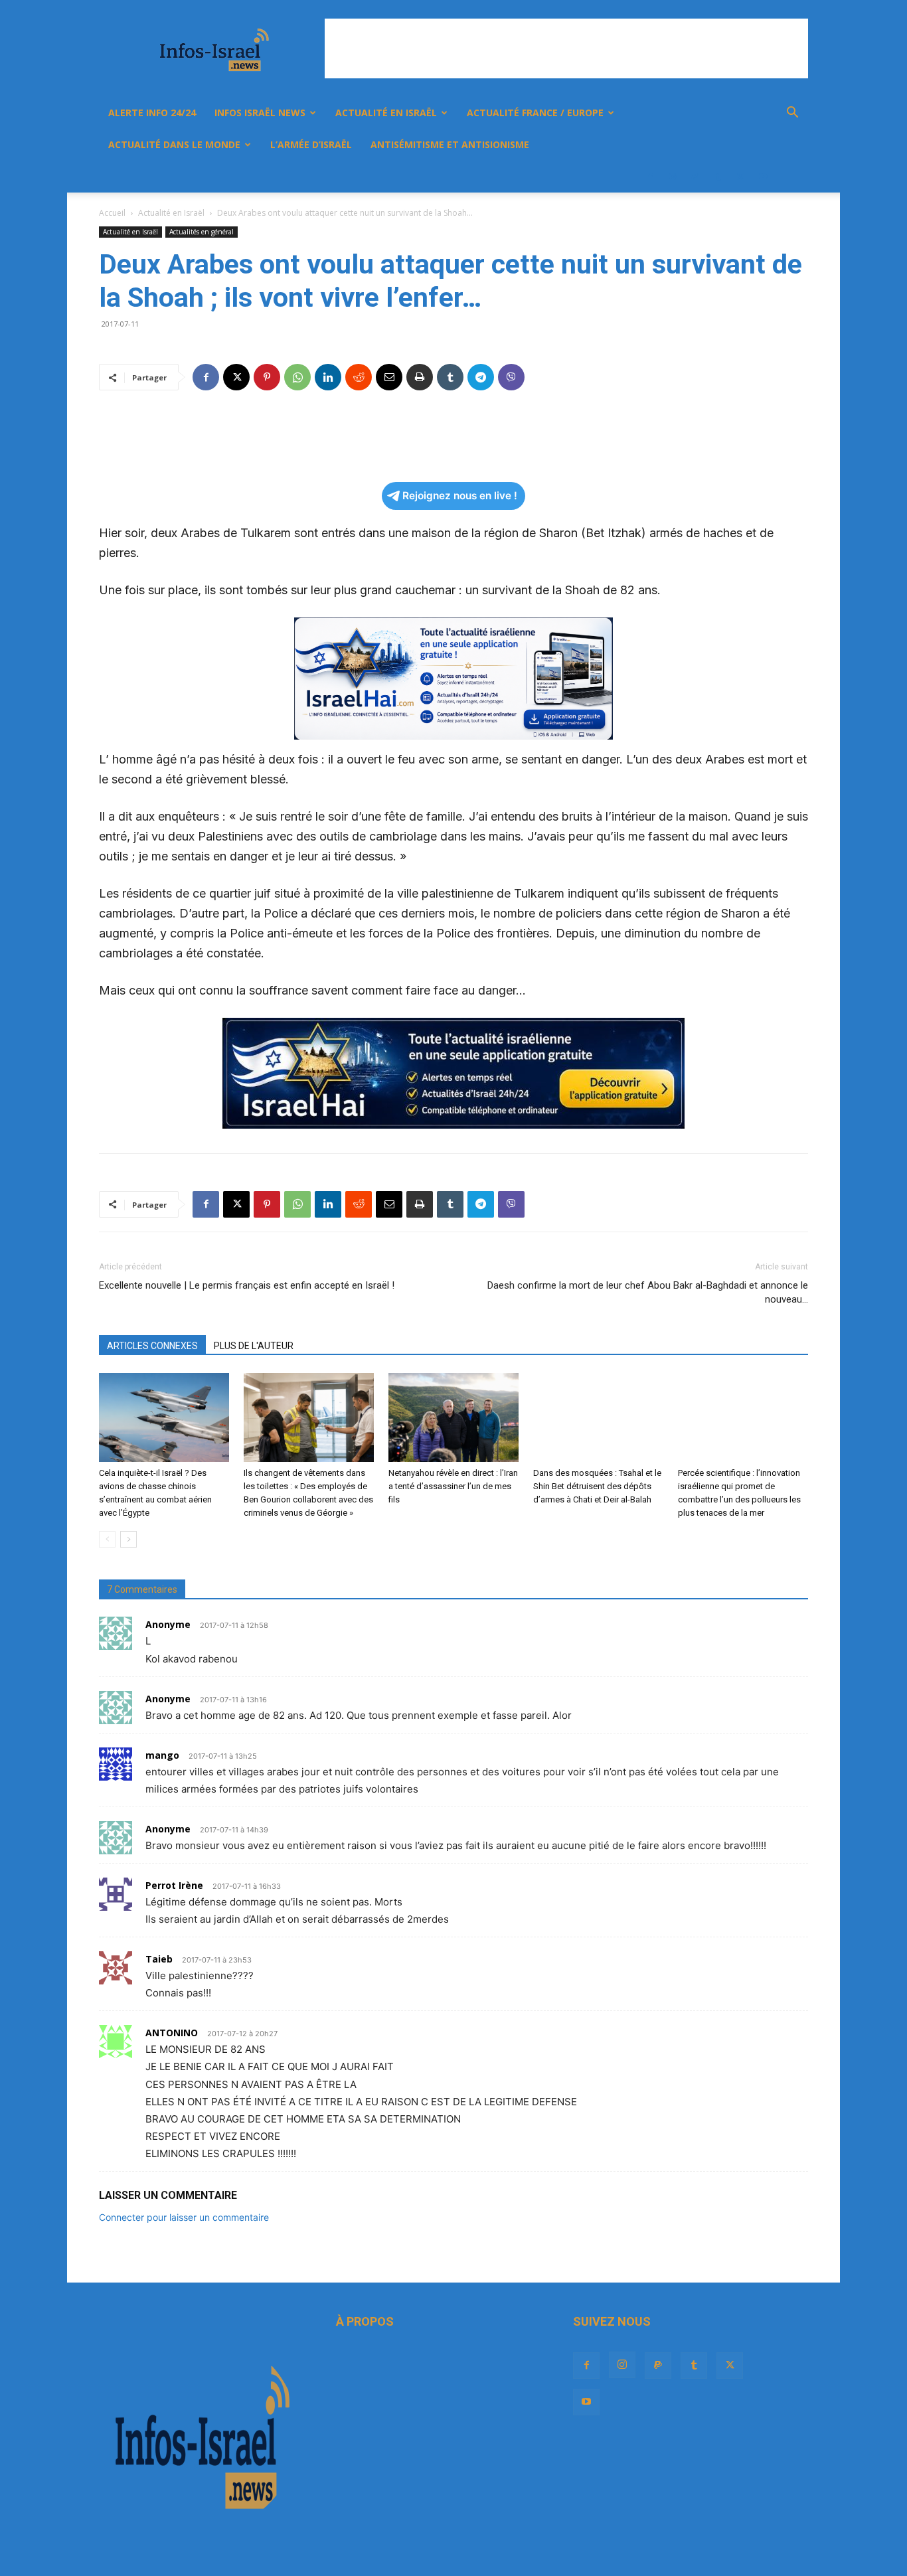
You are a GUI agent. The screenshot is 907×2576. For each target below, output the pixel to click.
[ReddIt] (359, 377)
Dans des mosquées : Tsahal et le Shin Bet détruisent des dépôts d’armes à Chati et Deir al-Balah (597, 1486)
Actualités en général (202, 232)
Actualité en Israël (386, 113)
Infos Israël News (260, 113)
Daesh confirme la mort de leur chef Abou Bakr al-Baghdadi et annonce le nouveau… (648, 1292)
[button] (792, 114)
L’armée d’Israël (311, 144)
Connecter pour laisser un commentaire (184, 2217)
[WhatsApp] (297, 377)
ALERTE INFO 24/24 (152, 113)
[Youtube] (763, 177)
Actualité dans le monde (174, 144)
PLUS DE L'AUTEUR (254, 1346)
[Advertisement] (566, 48)
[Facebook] (650, 177)
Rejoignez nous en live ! (460, 496)
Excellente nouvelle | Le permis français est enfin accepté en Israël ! (247, 1285)
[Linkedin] (328, 377)
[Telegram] (481, 377)
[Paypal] (695, 177)
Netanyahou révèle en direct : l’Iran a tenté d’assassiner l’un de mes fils (453, 1486)
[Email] (389, 377)
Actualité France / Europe (535, 113)
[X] (740, 177)
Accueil (112, 213)
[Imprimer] (420, 377)
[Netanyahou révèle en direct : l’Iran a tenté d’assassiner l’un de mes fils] (453, 1418)
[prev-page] (107, 1539)
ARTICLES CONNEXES (152, 1346)
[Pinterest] (267, 377)
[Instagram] (673, 177)
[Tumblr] (718, 177)
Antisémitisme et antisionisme (450, 144)
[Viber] (511, 377)
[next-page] (128, 1539)
